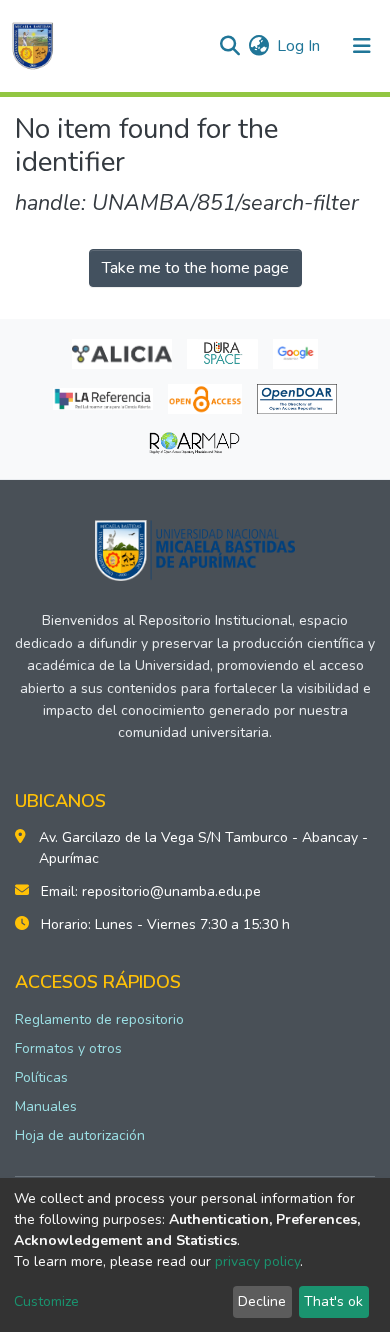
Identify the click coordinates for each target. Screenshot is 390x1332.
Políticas (41, 1077)
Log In (299, 46)
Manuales (46, 1106)
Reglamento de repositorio (99, 1019)
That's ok (333, 1301)
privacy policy (257, 1261)
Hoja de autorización (80, 1135)
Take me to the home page (195, 268)
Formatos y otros (68, 1048)
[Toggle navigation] (362, 46)
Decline (262, 1301)
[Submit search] (229, 46)
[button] (258, 46)
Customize (46, 1301)
